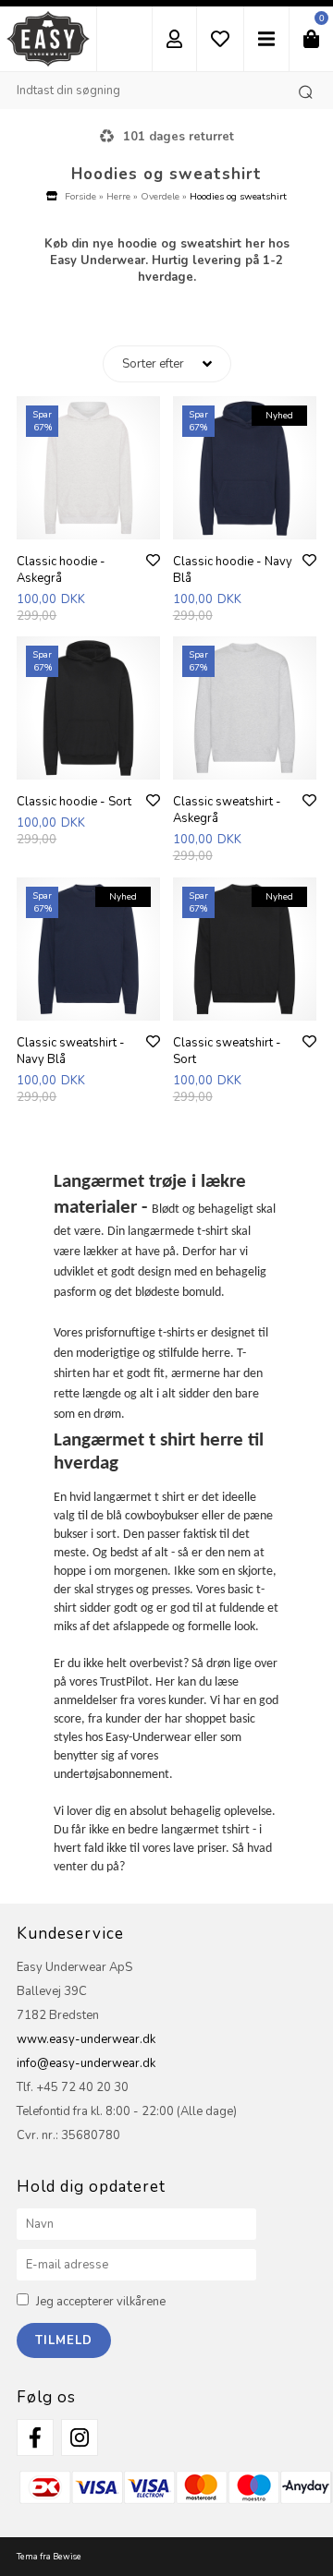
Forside (80, 196)
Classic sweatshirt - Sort (227, 1051)
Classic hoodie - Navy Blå (233, 570)
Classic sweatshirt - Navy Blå (71, 1051)
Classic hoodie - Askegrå (61, 570)
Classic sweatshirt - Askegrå (227, 810)
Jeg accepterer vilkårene (101, 2302)
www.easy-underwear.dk (86, 2039)
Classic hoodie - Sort (74, 802)
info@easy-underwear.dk (86, 2063)
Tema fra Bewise (49, 2557)
